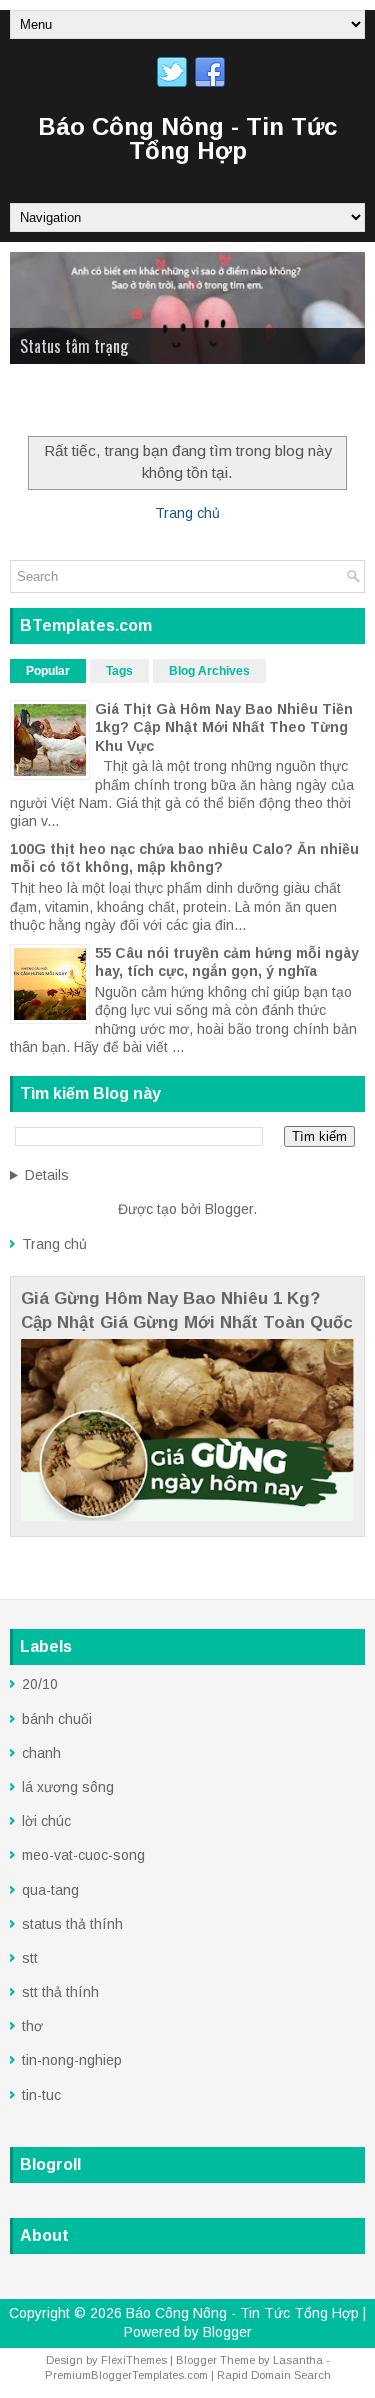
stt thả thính (60, 1992)
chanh (41, 1753)
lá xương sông (68, 1787)
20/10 (40, 1684)
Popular (48, 671)
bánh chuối (57, 1719)
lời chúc (46, 1821)
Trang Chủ (54, 403)
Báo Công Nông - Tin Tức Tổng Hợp (187, 138)
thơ (32, 2026)
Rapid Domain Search (274, 2375)
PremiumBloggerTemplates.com (126, 2375)
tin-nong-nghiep (72, 2060)
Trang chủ (187, 513)
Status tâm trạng (74, 346)
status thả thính (72, 1924)
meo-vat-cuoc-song (83, 1855)
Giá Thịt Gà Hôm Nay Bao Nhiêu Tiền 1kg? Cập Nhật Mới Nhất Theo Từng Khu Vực (224, 727)
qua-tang (50, 1890)
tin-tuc (41, 2095)
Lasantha (298, 2360)
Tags (119, 671)
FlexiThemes (134, 2360)
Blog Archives (209, 671)
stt (30, 1958)
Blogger (229, 1209)
